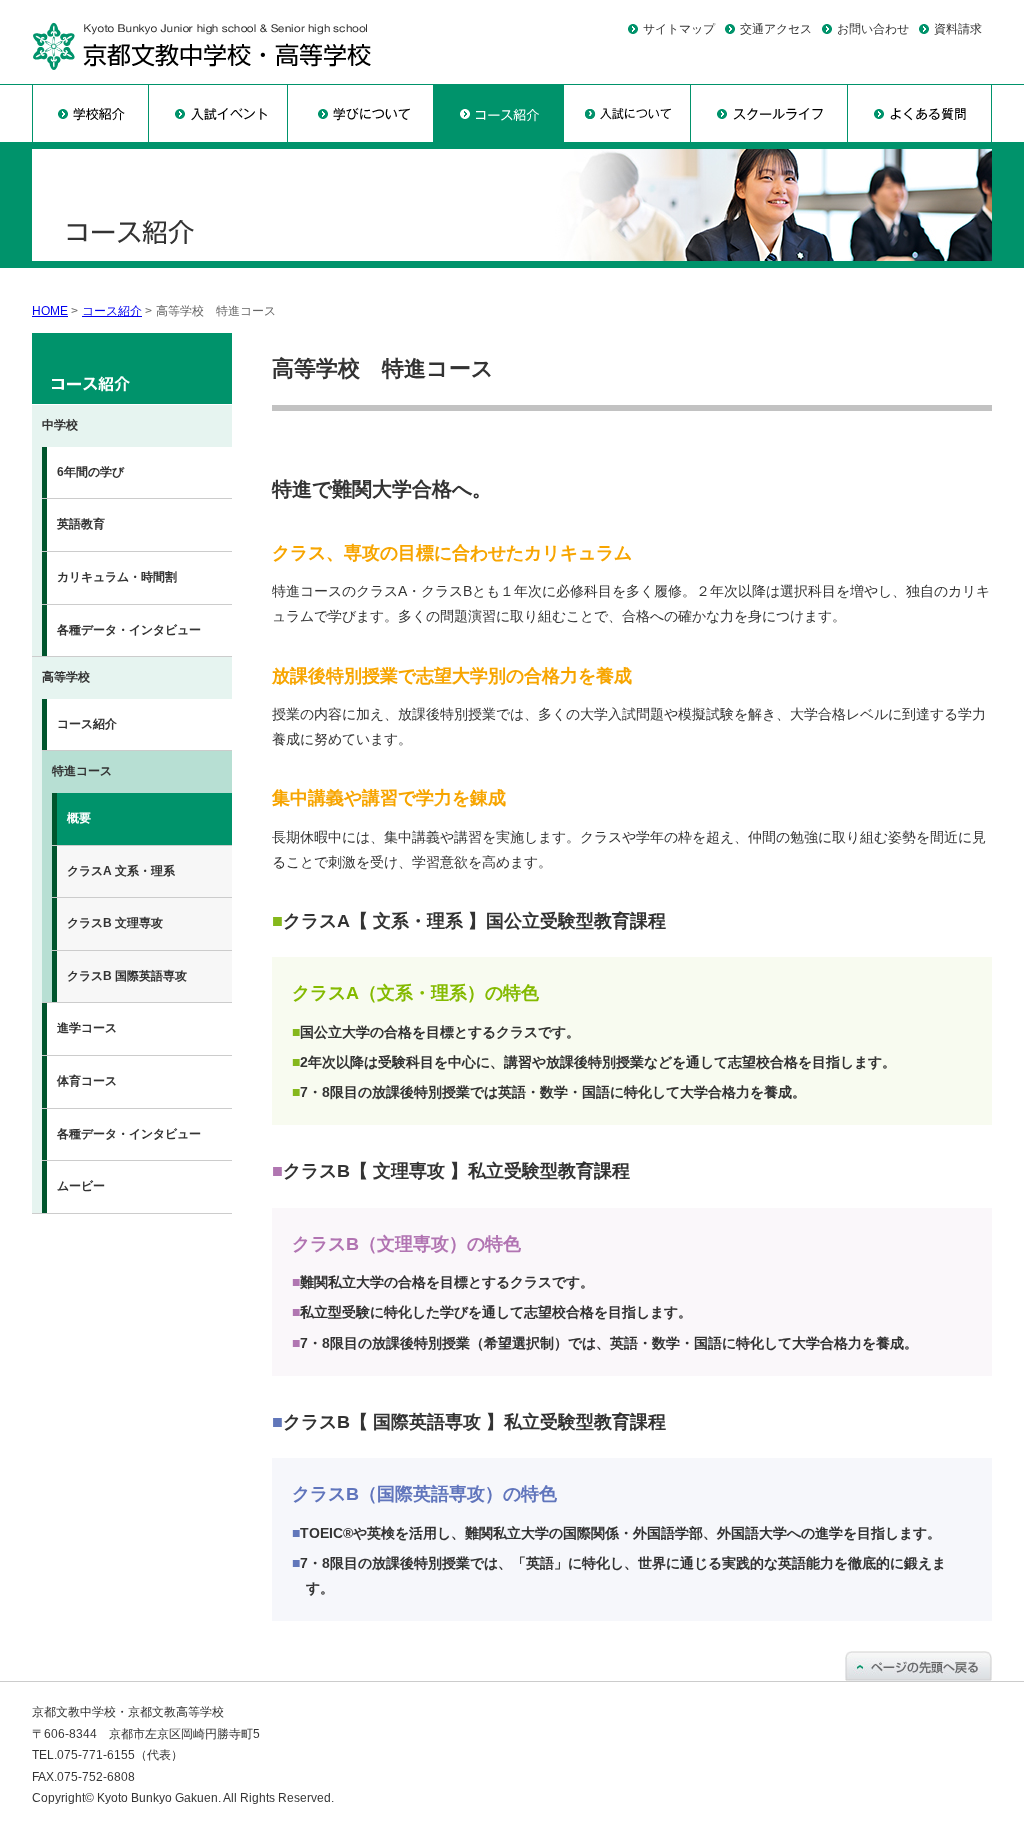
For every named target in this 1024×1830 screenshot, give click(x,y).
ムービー (81, 1186)
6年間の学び (90, 472)
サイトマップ (679, 29)
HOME (50, 311)
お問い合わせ (873, 29)
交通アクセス (776, 29)
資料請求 (958, 29)
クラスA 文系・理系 (121, 871)
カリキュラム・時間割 (117, 577)
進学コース (87, 1028)
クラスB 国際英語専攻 (127, 976)
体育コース (87, 1081)
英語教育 (81, 524)
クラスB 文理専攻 (115, 923)
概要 (79, 818)
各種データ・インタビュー (129, 630)
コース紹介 (112, 311)
